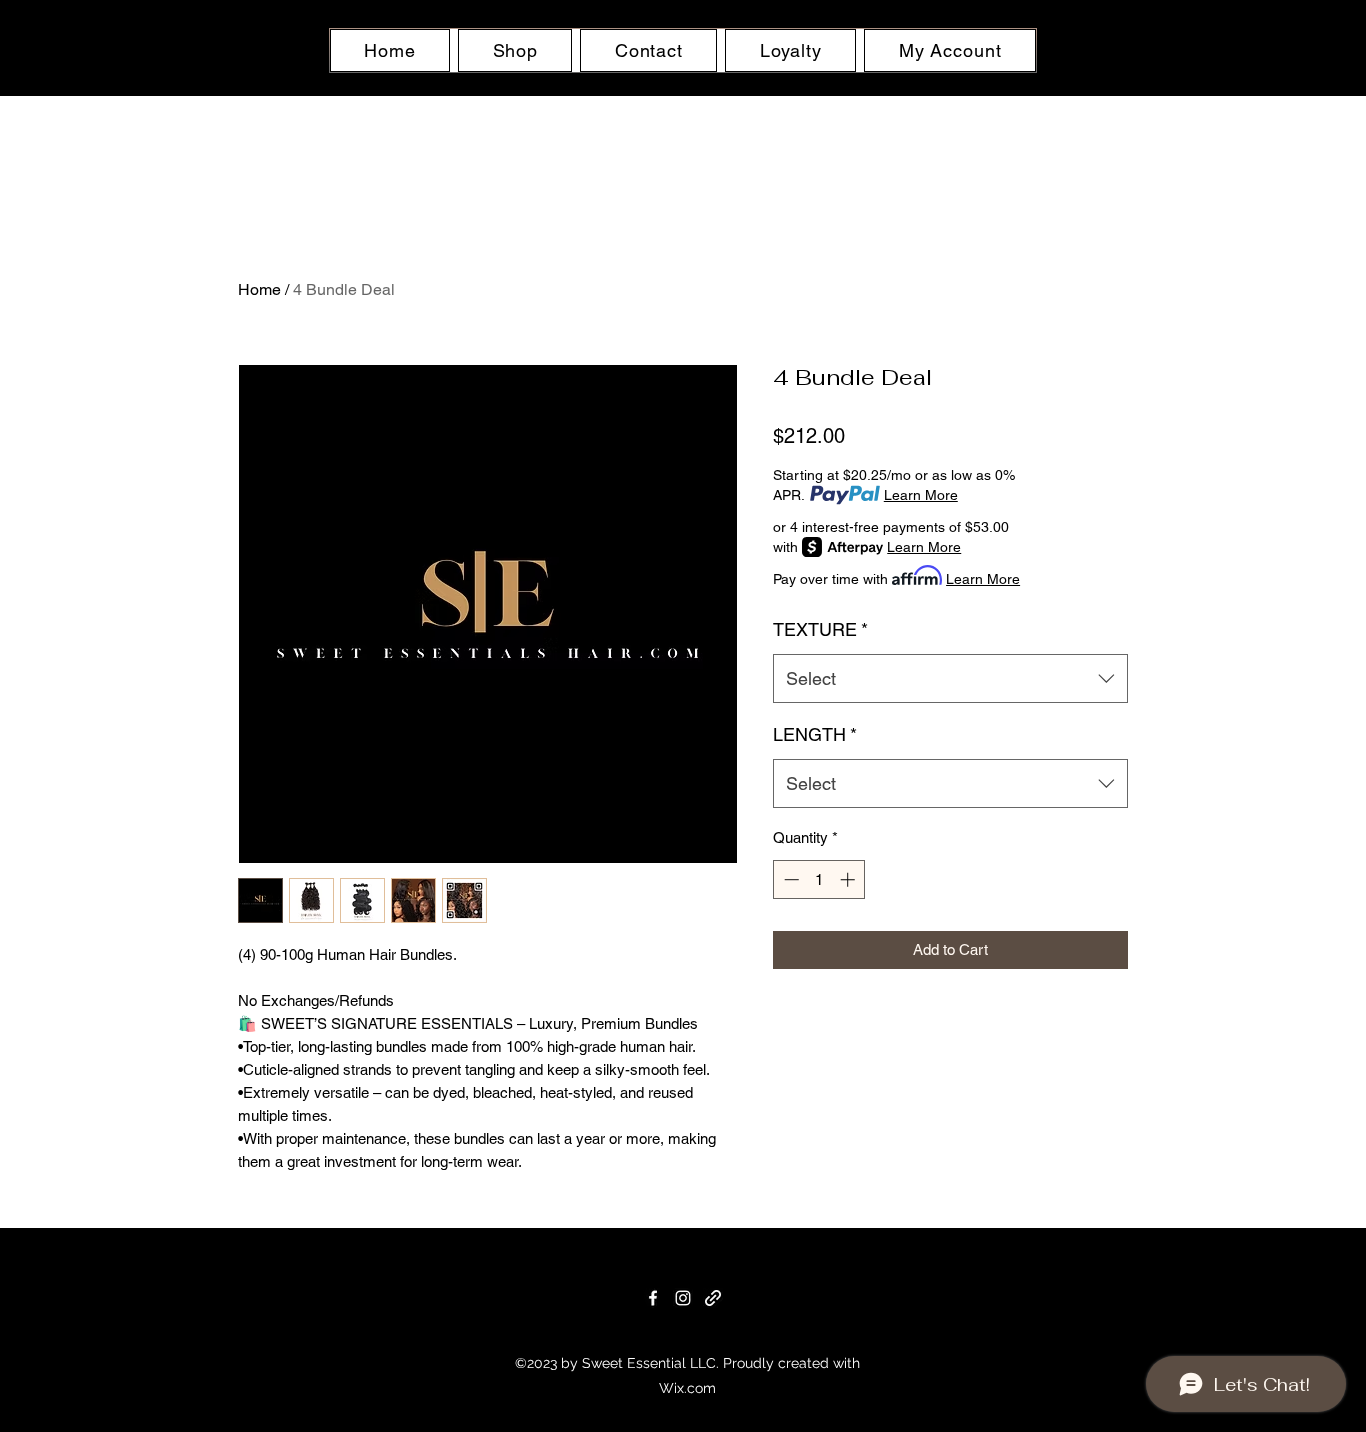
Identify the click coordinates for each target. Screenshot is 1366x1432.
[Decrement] (789, 879)
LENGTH (815, 734)
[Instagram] (683, 1298)
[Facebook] (653, 1298)
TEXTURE (820, 629)
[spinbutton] (819, 879)
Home (259, 289)
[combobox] (950, 679)
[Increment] (849, 879)
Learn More (921, 495)
